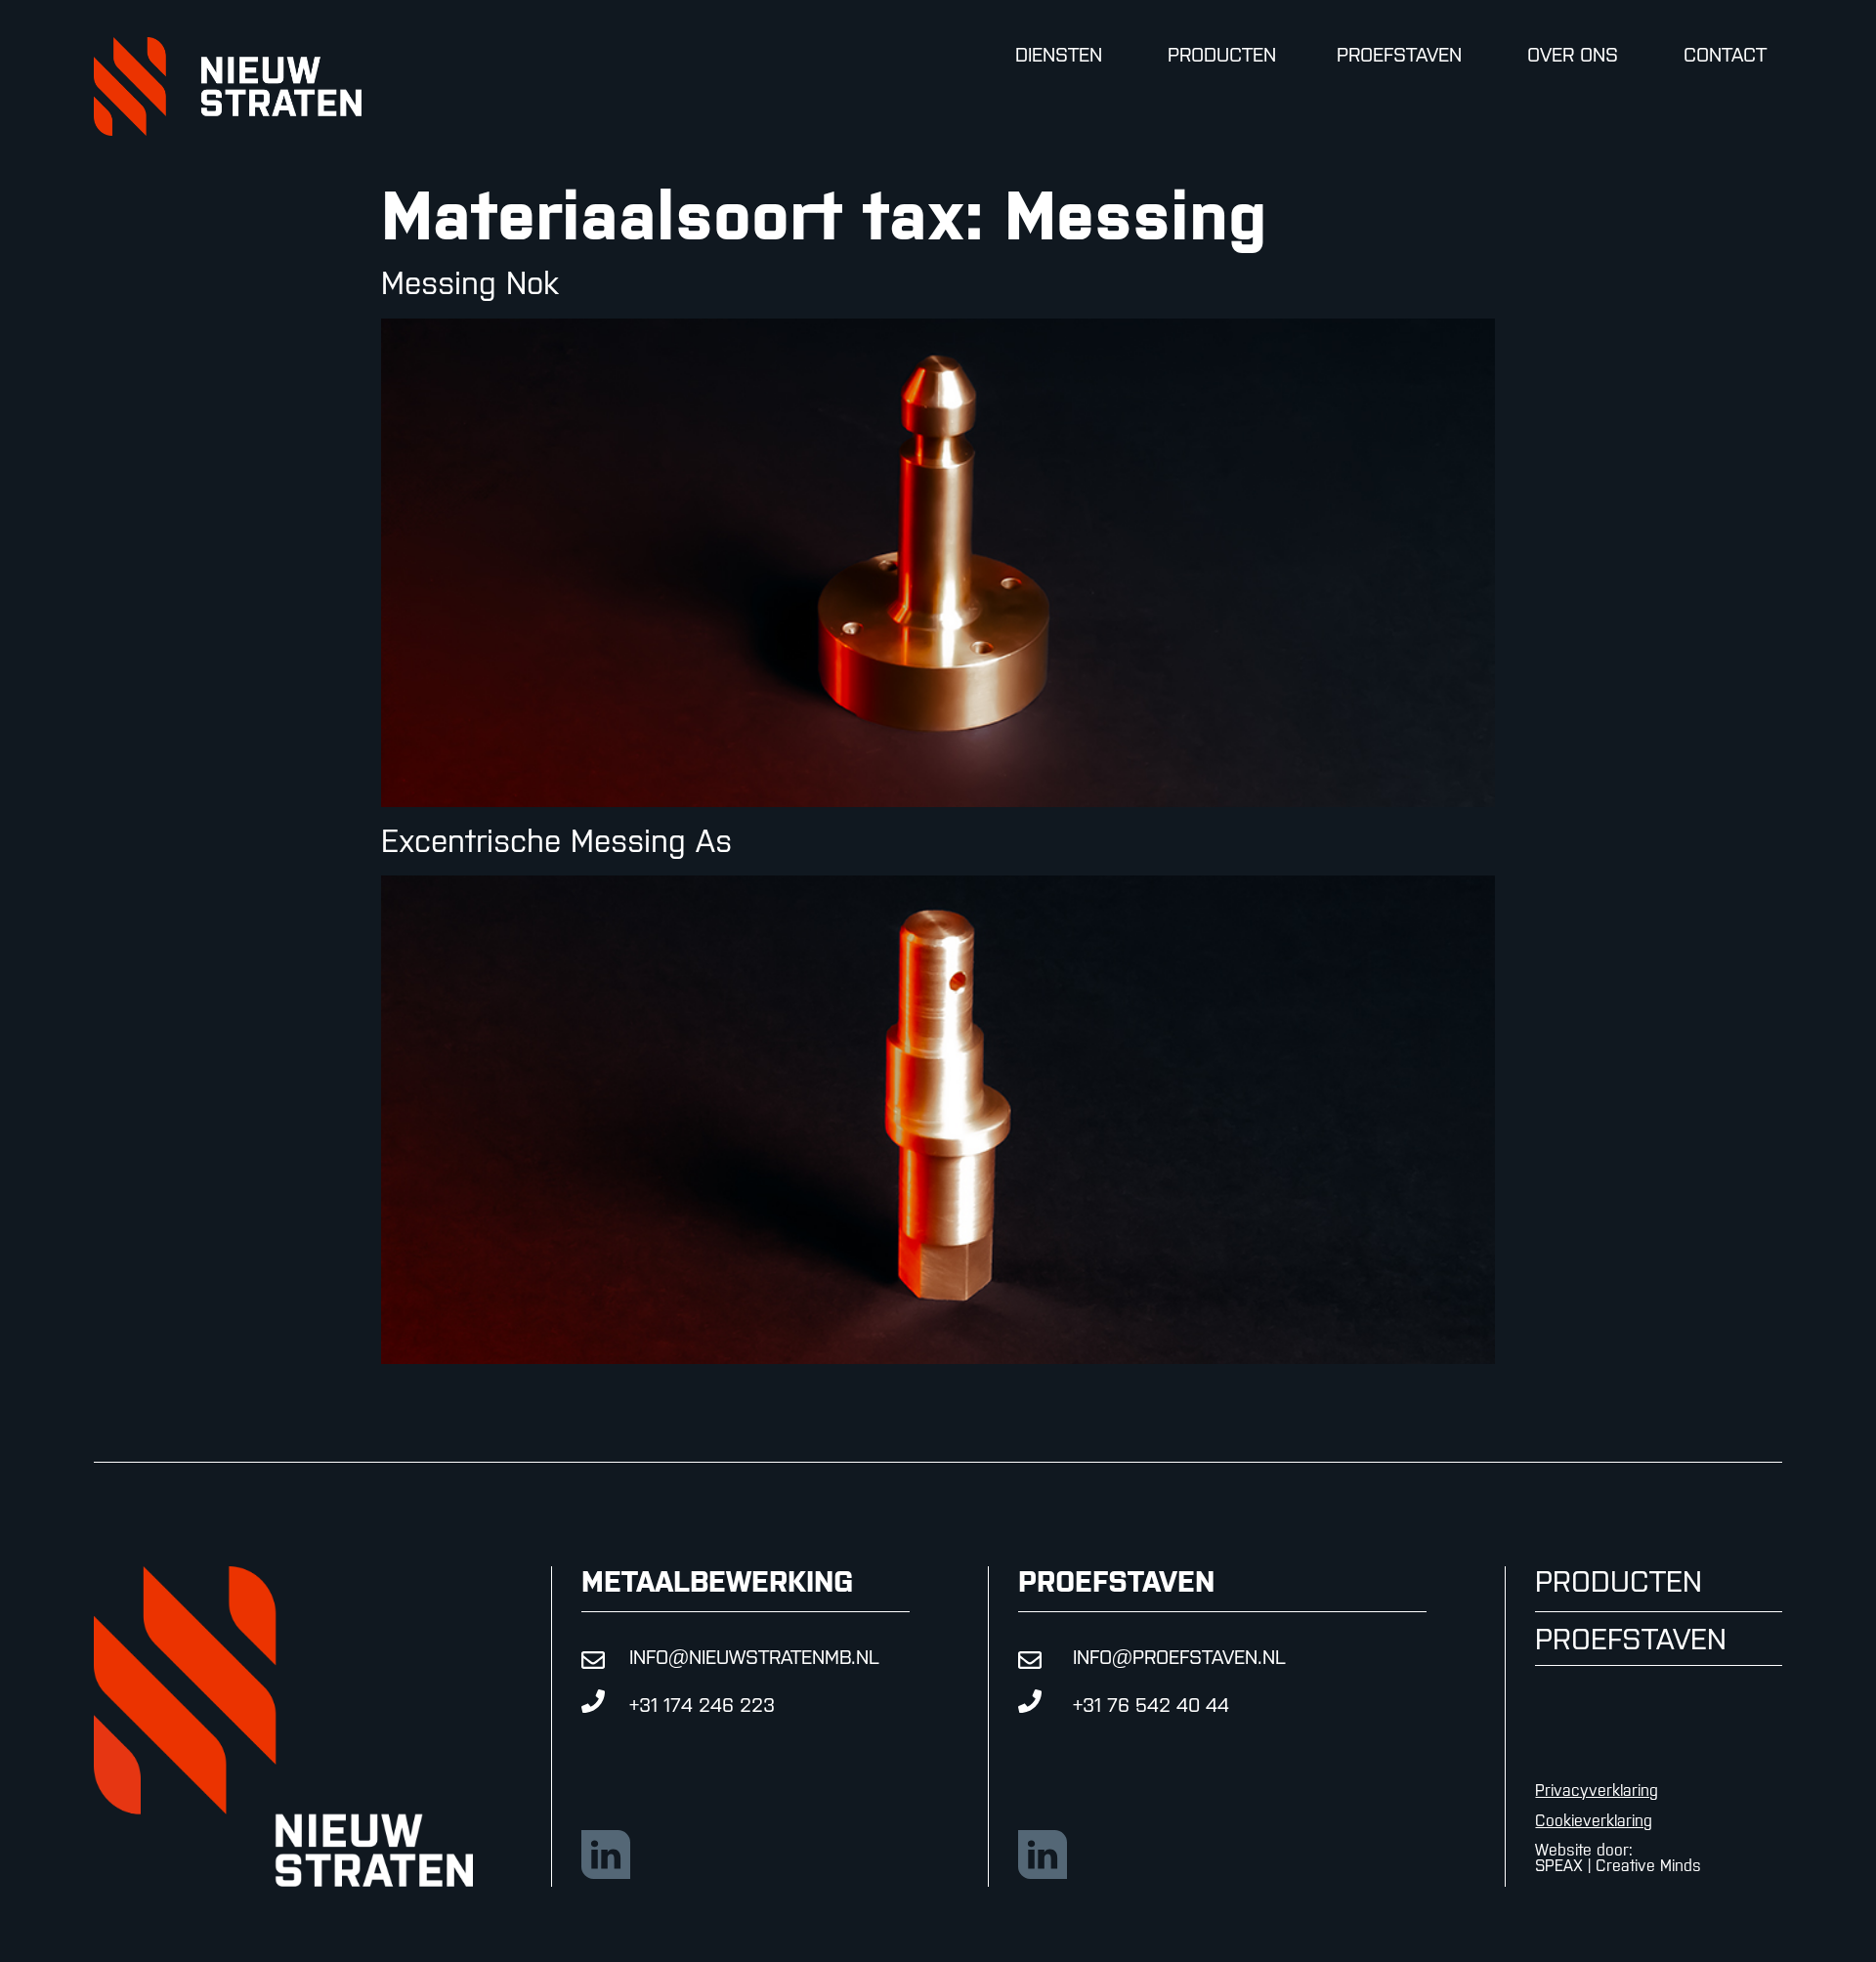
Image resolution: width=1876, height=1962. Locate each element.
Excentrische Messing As (556, 841)
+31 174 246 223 (702, 1705)
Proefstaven (1631, 1639)
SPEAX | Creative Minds (1618, 1865)
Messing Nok (469, 283)
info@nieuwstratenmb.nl (754, 1657)
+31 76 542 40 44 (1151, 1705)
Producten (1619, 1581)
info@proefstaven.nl (1179, 1657)
